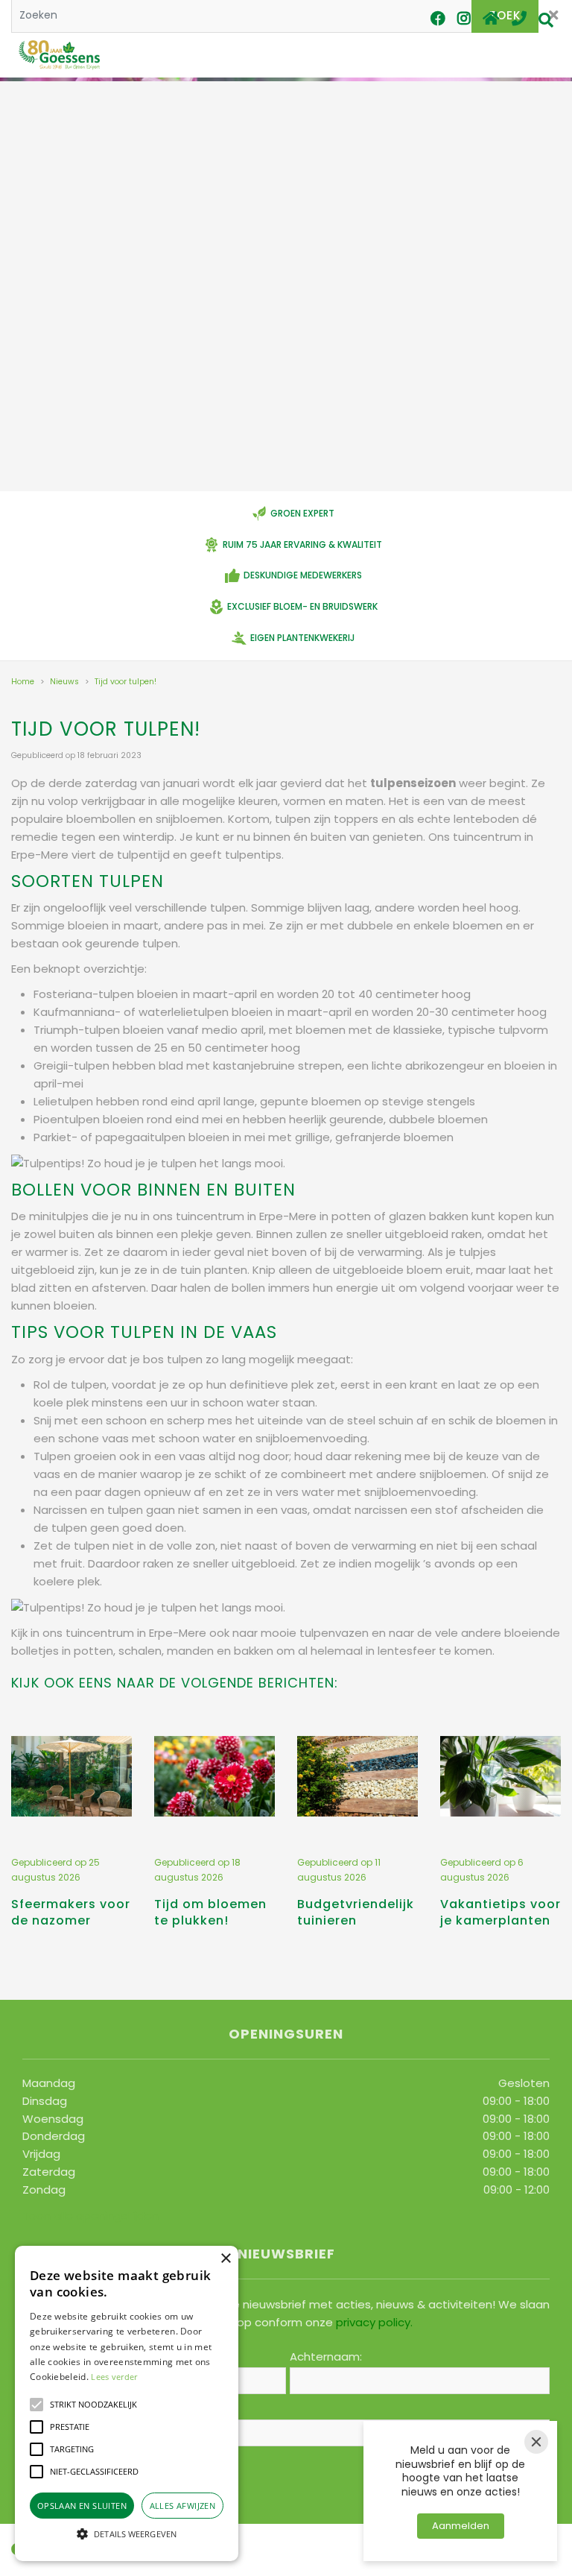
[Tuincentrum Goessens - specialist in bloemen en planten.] (59, 56)
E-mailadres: (61, 2409)
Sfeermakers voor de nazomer (71, 1912)
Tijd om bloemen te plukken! (210, 1912)
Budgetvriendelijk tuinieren (356, 1912)
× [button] (225, 2259)
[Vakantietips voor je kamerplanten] (500, 1776)
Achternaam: (326, 2357)
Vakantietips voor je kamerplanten (500, 1912)
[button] (36, 2405)
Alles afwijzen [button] (183, 2506)
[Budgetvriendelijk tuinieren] (357, 1776)
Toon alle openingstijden (90, 2216)
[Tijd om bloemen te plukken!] (214, 1776)
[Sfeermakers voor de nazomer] (71, 1776)
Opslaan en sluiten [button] (82, 2506)
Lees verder (114, 2377)
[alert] (127, 2403)
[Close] (536, 2442)
